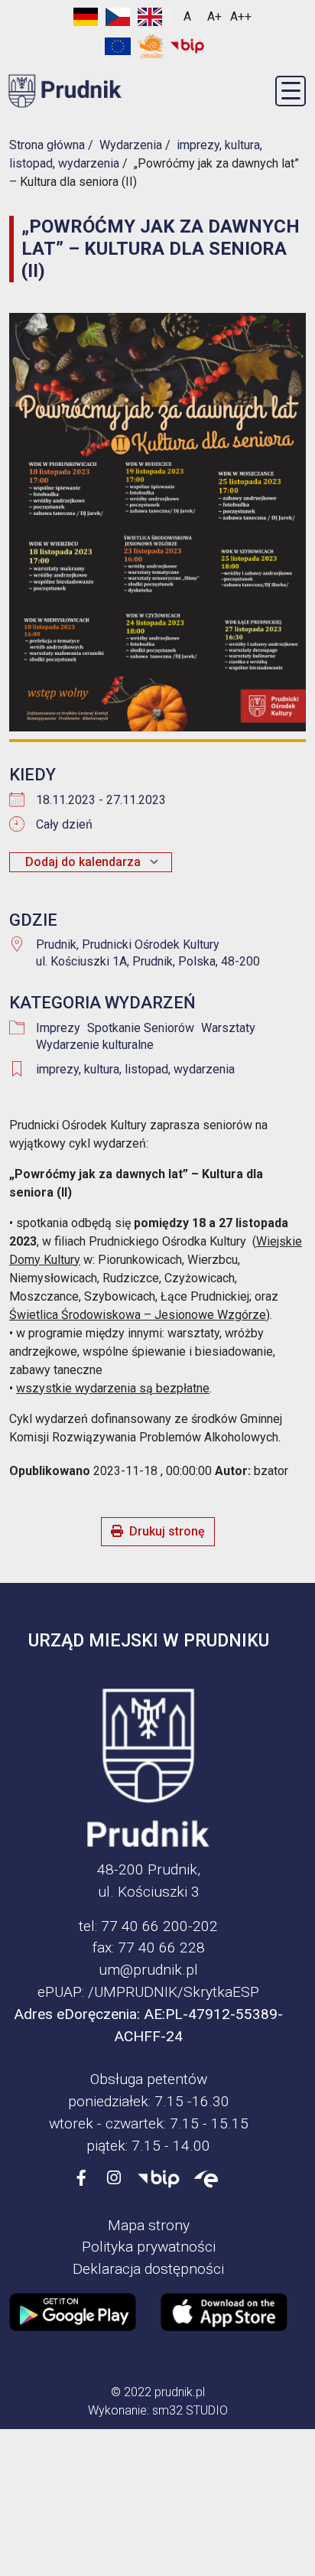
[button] (291, 91)
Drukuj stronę (167, 1531)
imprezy (57, 1069)
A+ (214, 16)
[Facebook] (82, 2179)
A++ (241, 16)
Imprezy (58, 1028)
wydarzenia (204, 1069)
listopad (146, 1069)
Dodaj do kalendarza (83, 862)
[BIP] (159, 2179)
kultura (102, 1069)
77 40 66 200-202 (159, 1926)
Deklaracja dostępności (148, 2269)
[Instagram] (114, 2179)
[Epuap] (206, 2179)
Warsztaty (228, 1028)
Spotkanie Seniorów (141, 1028)
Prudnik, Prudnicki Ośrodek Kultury (128, 944)
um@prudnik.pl (148, 1970)
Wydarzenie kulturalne (95, 1045)
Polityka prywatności (149, 2247)
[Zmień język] (118, 17)
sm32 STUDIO (190, 2410)
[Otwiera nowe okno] (151, 46)
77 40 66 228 (161, 1947)
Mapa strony (149, 2225)
